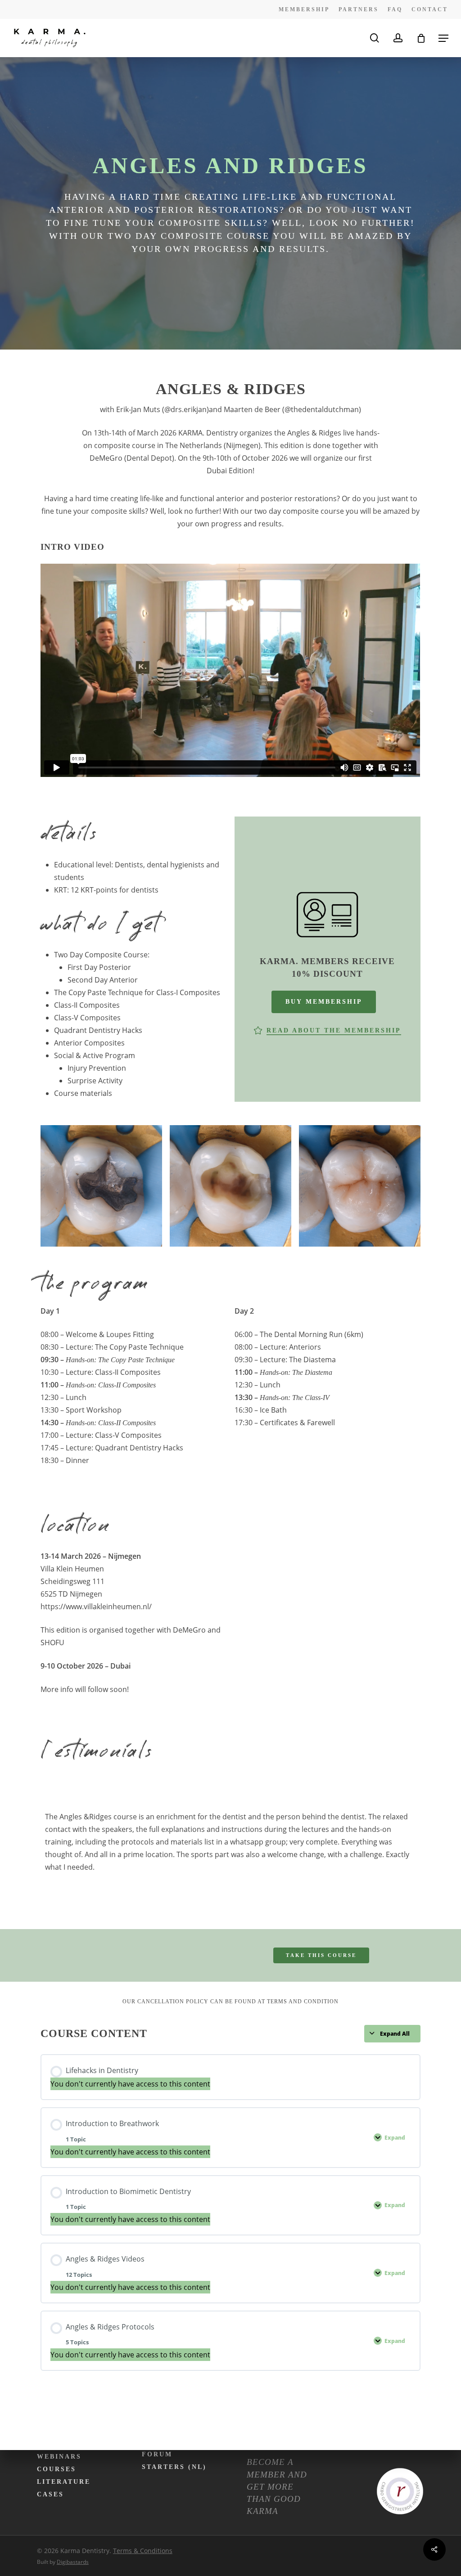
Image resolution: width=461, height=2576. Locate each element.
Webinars (59, 2457)
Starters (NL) (174, 2467)
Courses (56, 2469)
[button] (443, 38)
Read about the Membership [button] (334, 1030)
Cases (50, 2494)
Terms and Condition (303, 2002)
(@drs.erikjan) (185, 409)
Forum (157, 2454)
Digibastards (73, 2562)
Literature (64, 2482)
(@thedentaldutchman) (322, 409)
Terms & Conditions (143, 2551)
